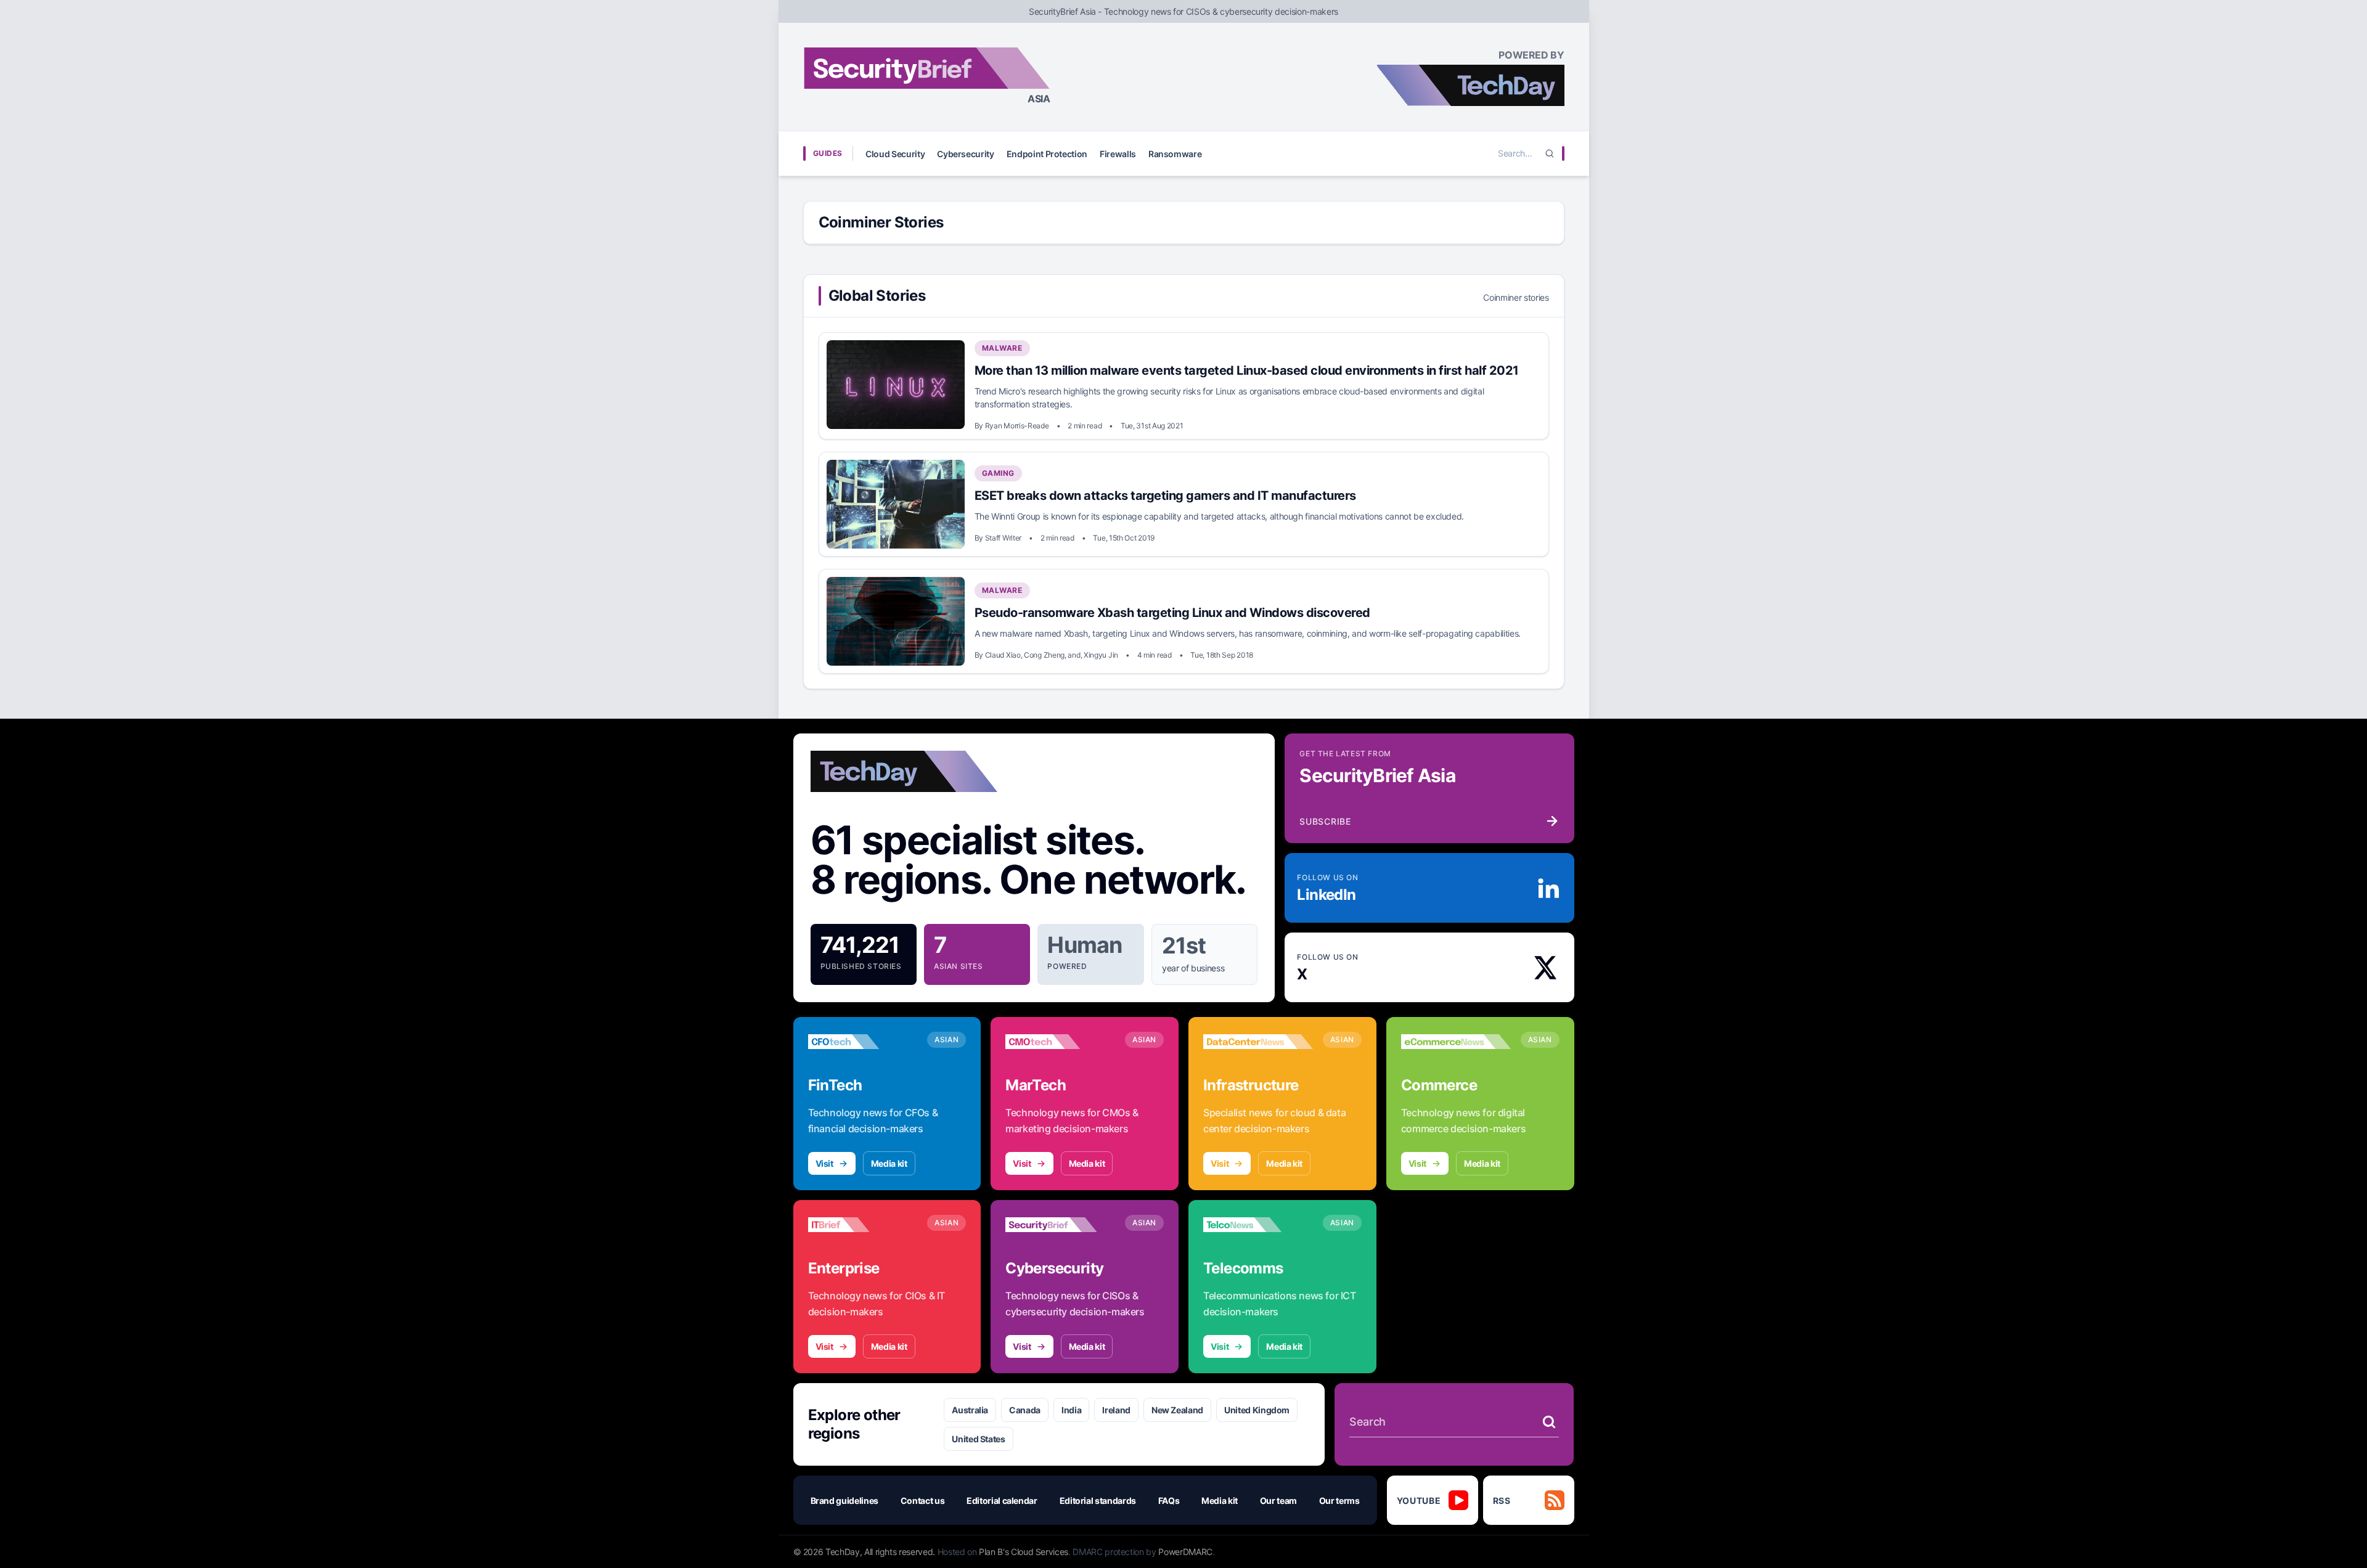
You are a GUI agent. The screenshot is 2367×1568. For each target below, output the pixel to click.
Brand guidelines (844, 1501)
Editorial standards (1098, 1501)
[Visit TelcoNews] (1258, 1225)
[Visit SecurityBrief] (1060, 1225)
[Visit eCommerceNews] (1456, 1042)
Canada (1025, 1410)
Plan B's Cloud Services (1024, 1552)
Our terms (1339, 1501)
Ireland (1116, 1410)
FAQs (1169, 1501)
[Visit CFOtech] (863, 1042)
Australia (970, 1410)
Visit (824, 1163)
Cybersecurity (965, 154)
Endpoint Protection (1047, 154)
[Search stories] (1549, 1422)
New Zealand (1177, 1410)
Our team (1278, 1501)
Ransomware (1175, 154)
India (1071, 1410)
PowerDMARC (1185, 1552)
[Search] (1550, 153)
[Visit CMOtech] (1060, 1042)
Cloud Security (895, 154)
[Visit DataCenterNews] (1258, 1042)
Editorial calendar (1002, 1501)
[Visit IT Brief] (863, 1225)
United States (978, 1439)
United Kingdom (1257, 1410)
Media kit (889, 1163)
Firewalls (1118, 154)
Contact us (923, 1501)
